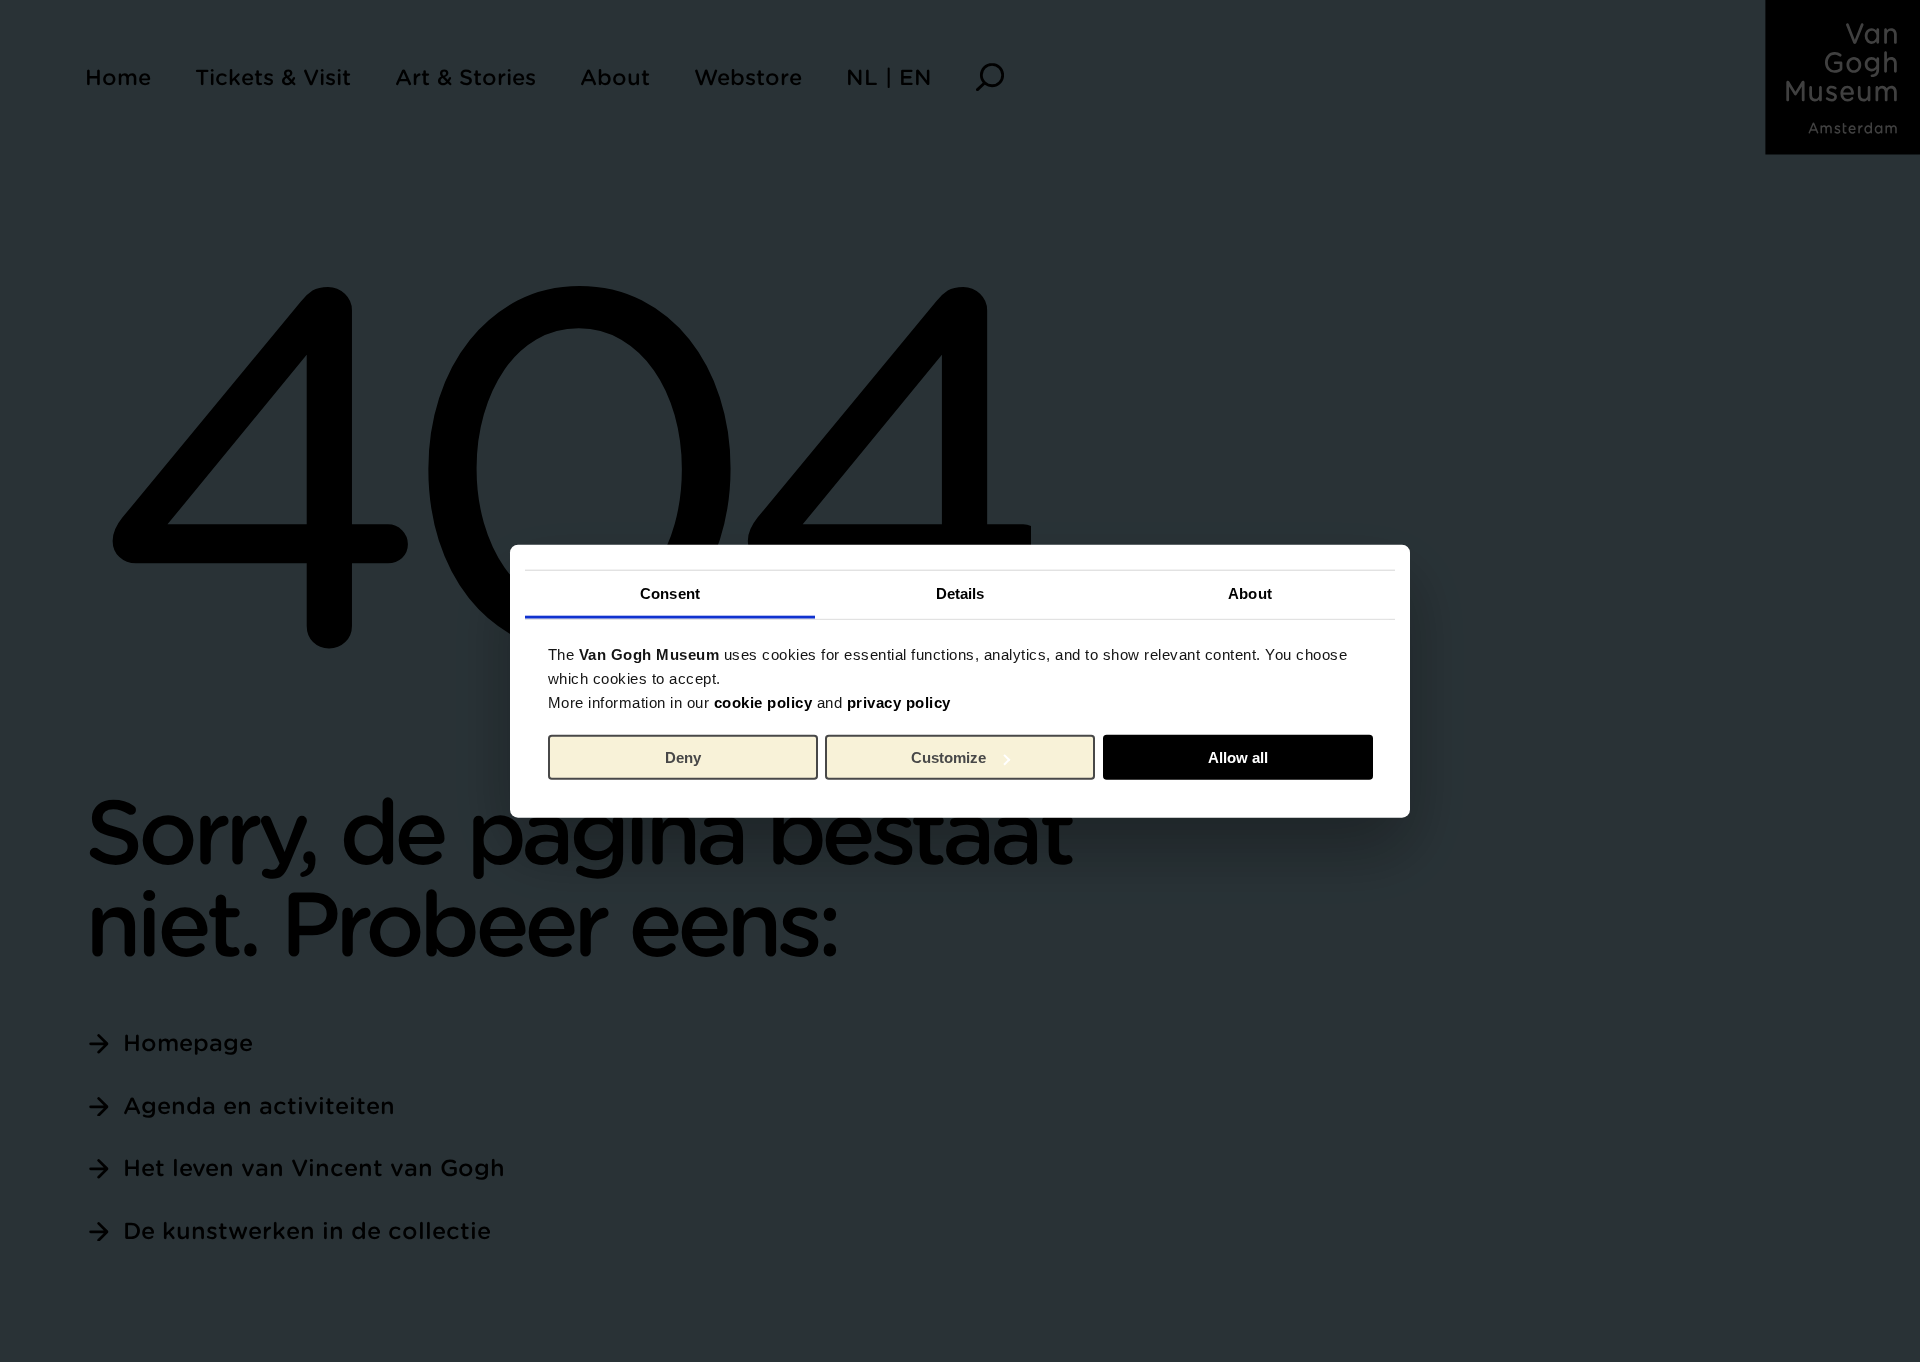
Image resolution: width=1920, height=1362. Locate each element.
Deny (683, 757)
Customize (948, 757)
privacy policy (899, 701)
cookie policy (763, 701)
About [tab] (1250, 592)
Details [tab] (960, 592)
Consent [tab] (670, 592)
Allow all (1238, 757)
